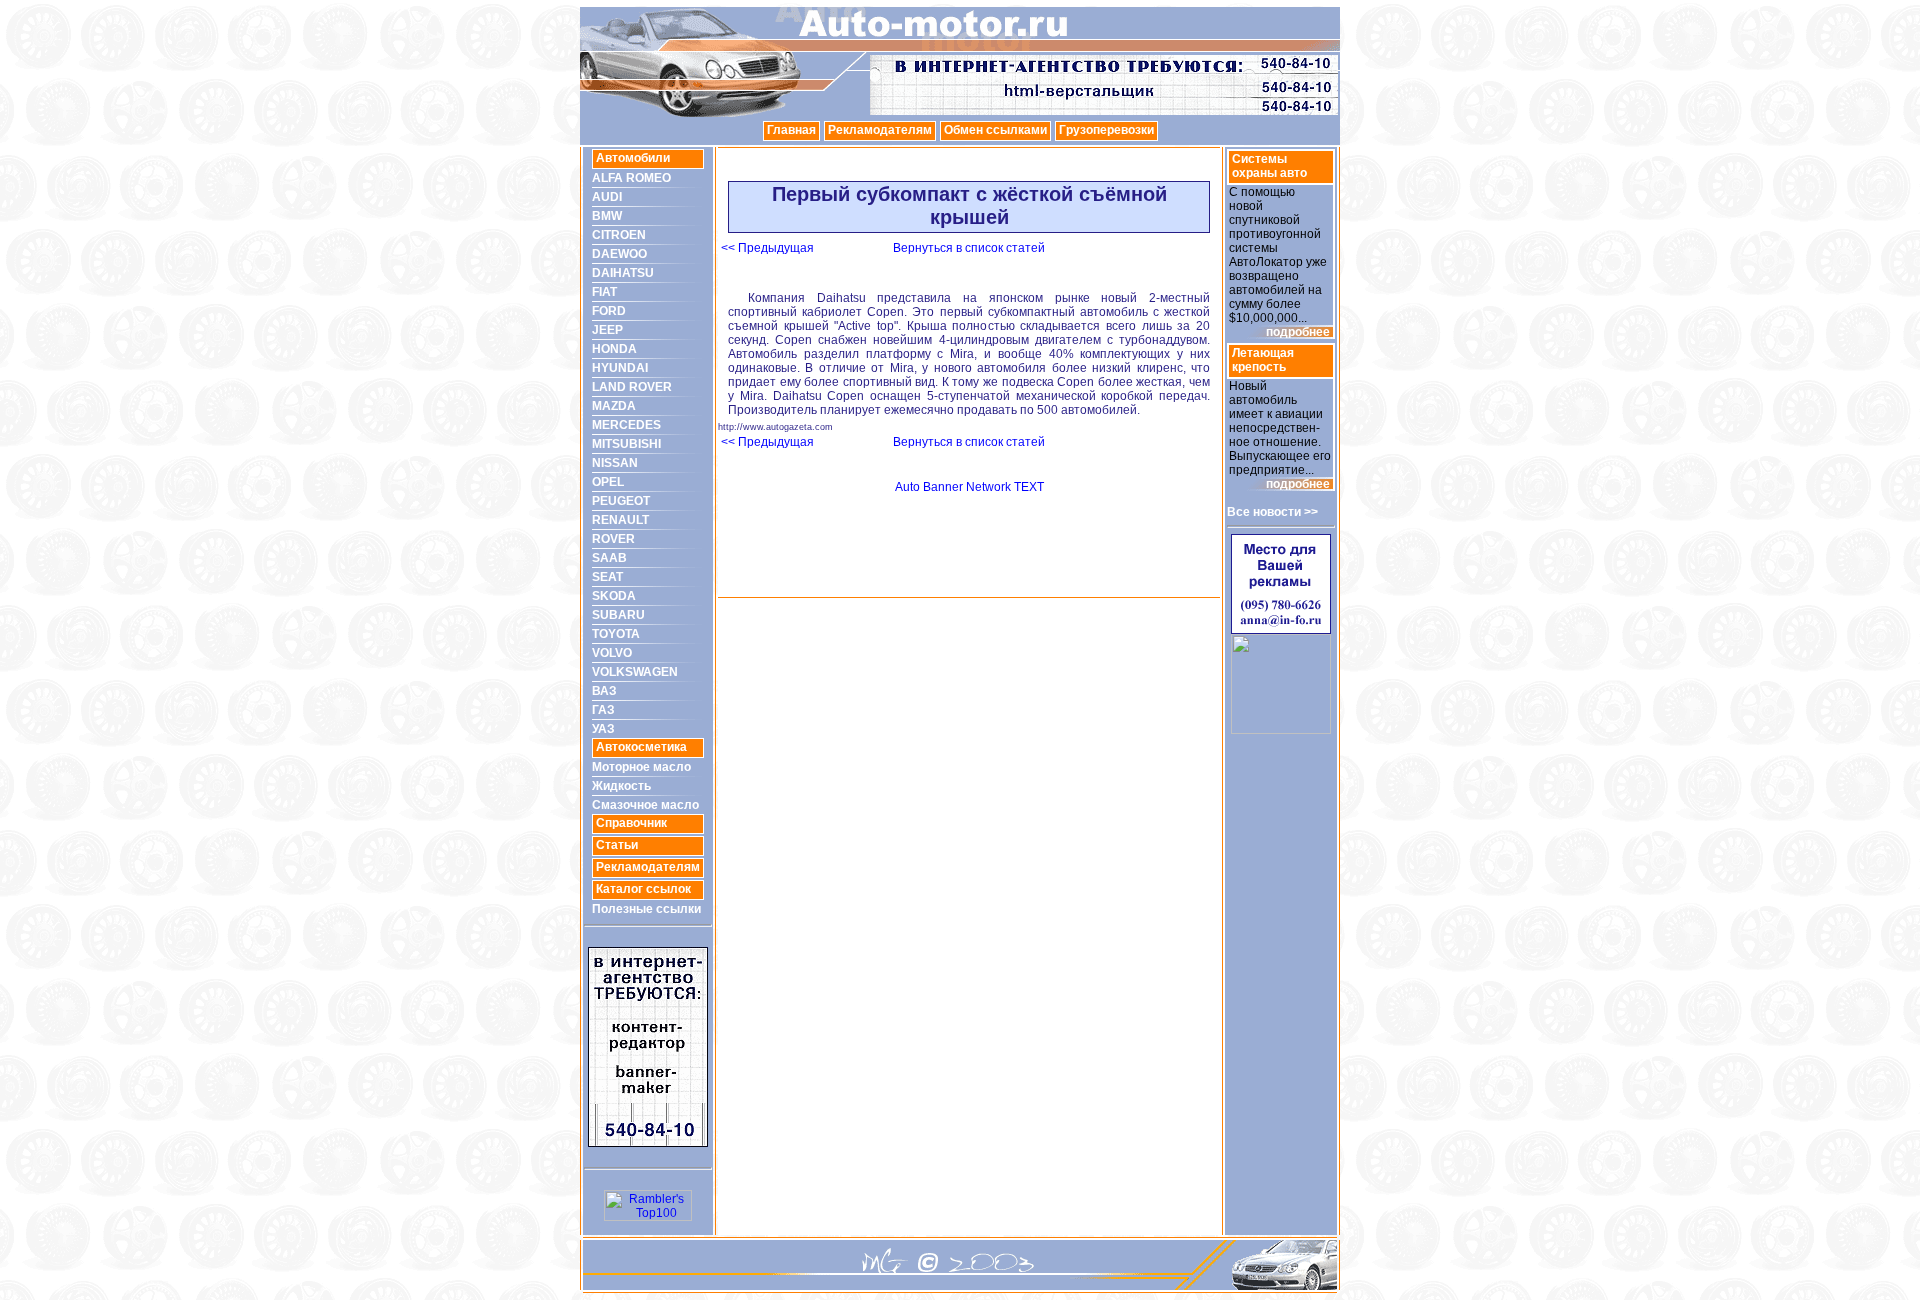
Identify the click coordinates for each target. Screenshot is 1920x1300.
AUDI (607, 197)
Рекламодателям (880, 130)
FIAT (604, 292)
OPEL (608, 482)
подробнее (1298, 332)
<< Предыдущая (767, 248)
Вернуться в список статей (969, 248)
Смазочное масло (645, 805)
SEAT (607, 577)
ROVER (613, 539)
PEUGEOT (621, 501)
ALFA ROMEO (631, 178)
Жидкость (621, 786)
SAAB (609, 558)
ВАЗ (604, 691)
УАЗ (603, 729)
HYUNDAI (620, 368)
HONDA (614, 349)
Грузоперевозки (1106, 130)
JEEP (607, 330)
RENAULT (620, 520)
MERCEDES (626, 425)
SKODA (614, 596)
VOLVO (612, 653)
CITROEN (619, 235)
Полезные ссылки (646, 909)
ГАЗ (603, 710)
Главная (791, 130)
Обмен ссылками (995, 130)
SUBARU (618, 615)
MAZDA (614, 406)
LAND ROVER (632, 387)
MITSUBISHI (626, 444)
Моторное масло (641, 767)
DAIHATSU (623, 273)
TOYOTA (616, 634)
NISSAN (615, 463)
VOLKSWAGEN (635, 672)
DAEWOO (619, 254)
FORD (609, 311)
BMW (607, 216)
